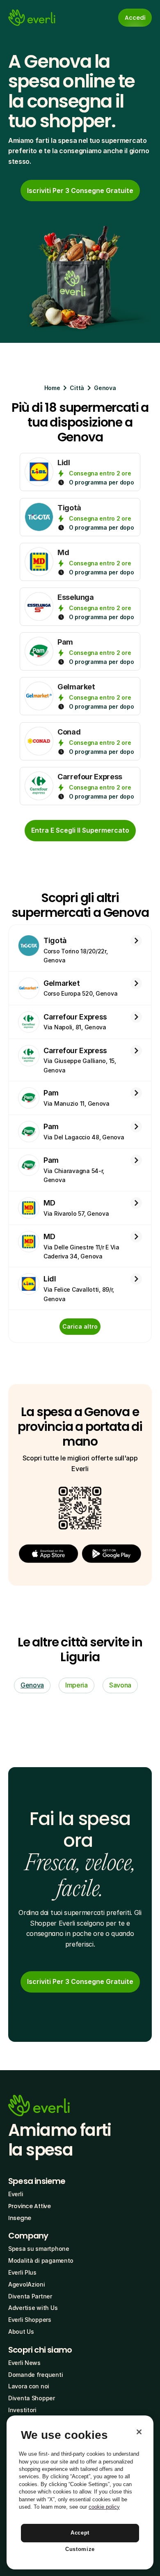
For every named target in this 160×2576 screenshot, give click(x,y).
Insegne (20, 2218)
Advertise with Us (33, 2308)
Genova (105, 388)
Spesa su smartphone (39, 2249)
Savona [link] (120, 1685)
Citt (75, 388)
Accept (80, 2533)
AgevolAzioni (27, 2284)
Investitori (22, 2410)
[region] (80, 2492)
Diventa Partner (30, 2296)
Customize (80, 2549)
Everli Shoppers (30, 2320)
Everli (16, 2194)
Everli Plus (22, 2272)
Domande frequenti (35, 2375)
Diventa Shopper (32, 2398)
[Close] (139, 2432)
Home (52, 388)
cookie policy (104, 2507)
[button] (48, 1554)
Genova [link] (32, 1685)
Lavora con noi (29, 2386)
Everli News (24, 2363)
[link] (80, 191)
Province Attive (30, 2206)
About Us (21, 2331)
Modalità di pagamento (41, 2260)
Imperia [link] (77, 1685)
